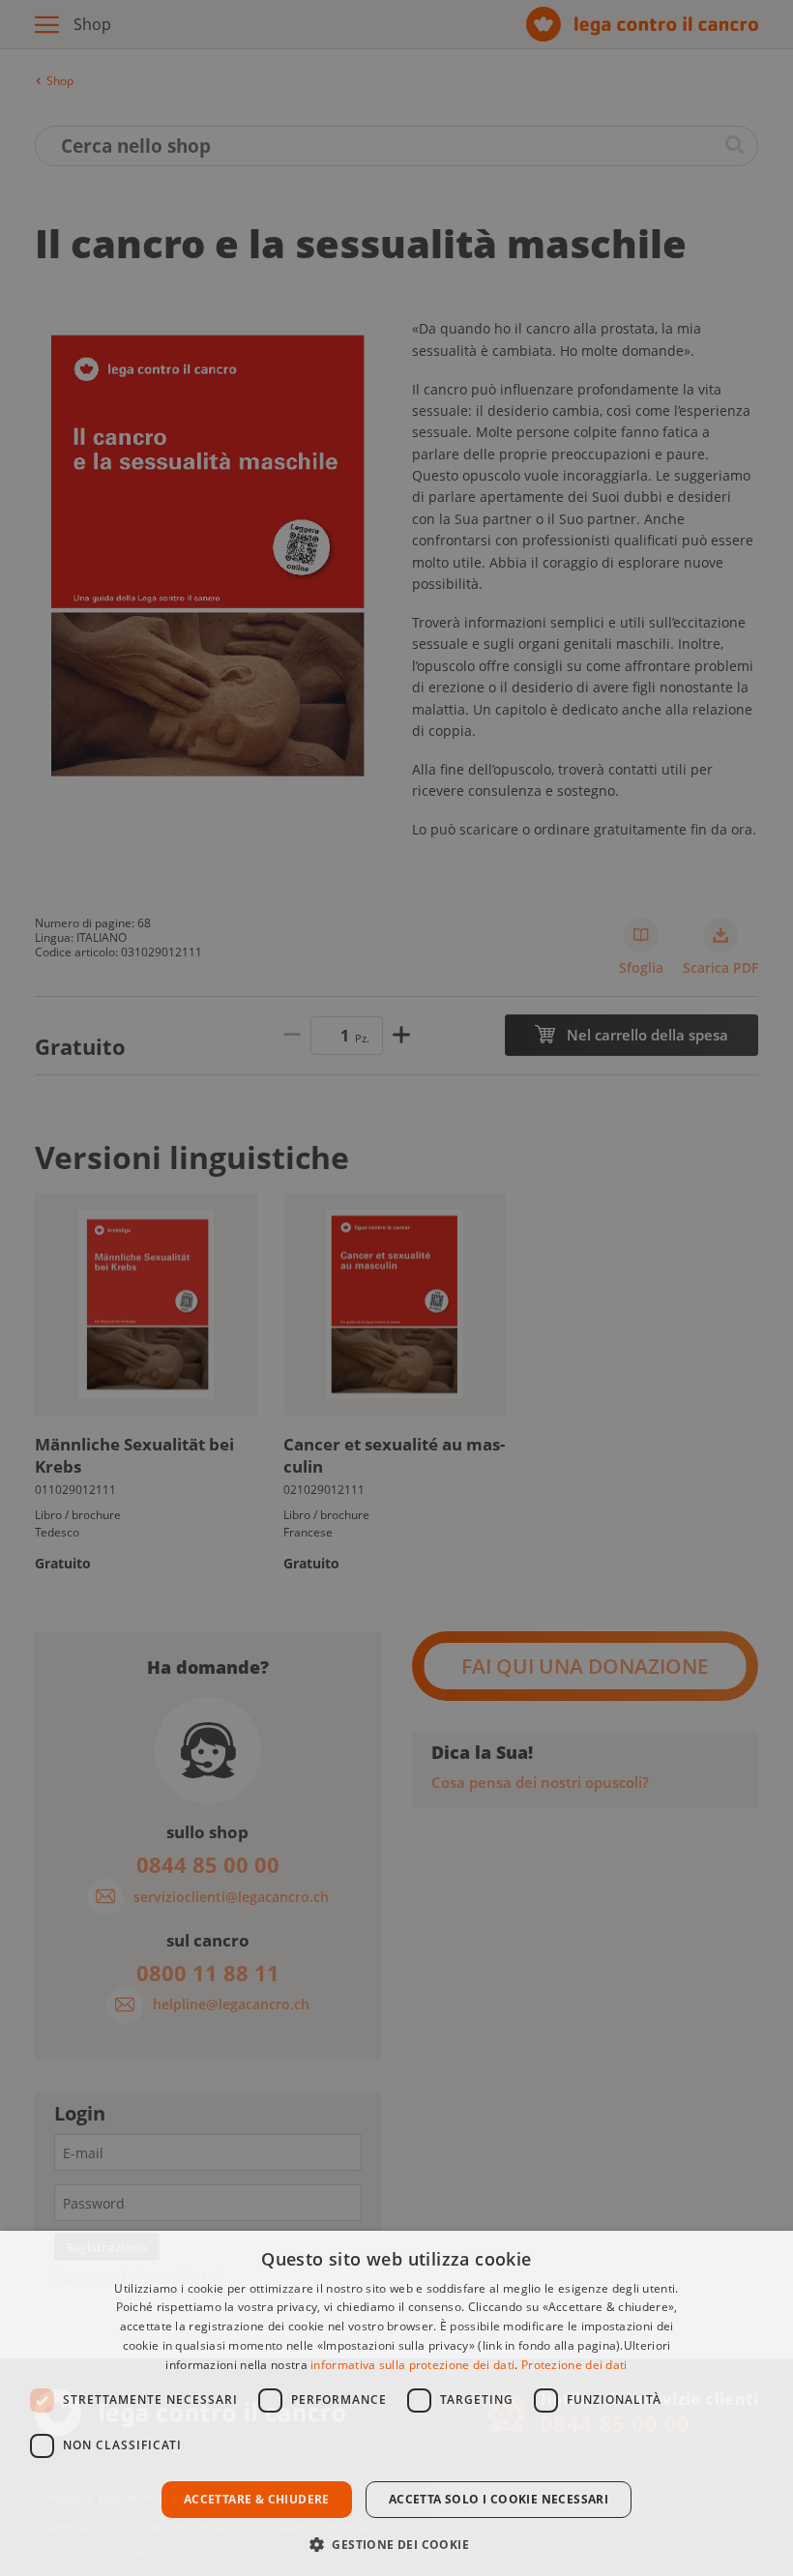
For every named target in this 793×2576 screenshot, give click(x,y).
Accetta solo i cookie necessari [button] (499, 2499)
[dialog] (396, 2403)
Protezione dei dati (574, 2365)
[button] (396, 2543)
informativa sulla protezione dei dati (412, 2365)
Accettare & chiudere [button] (257, 2499)
